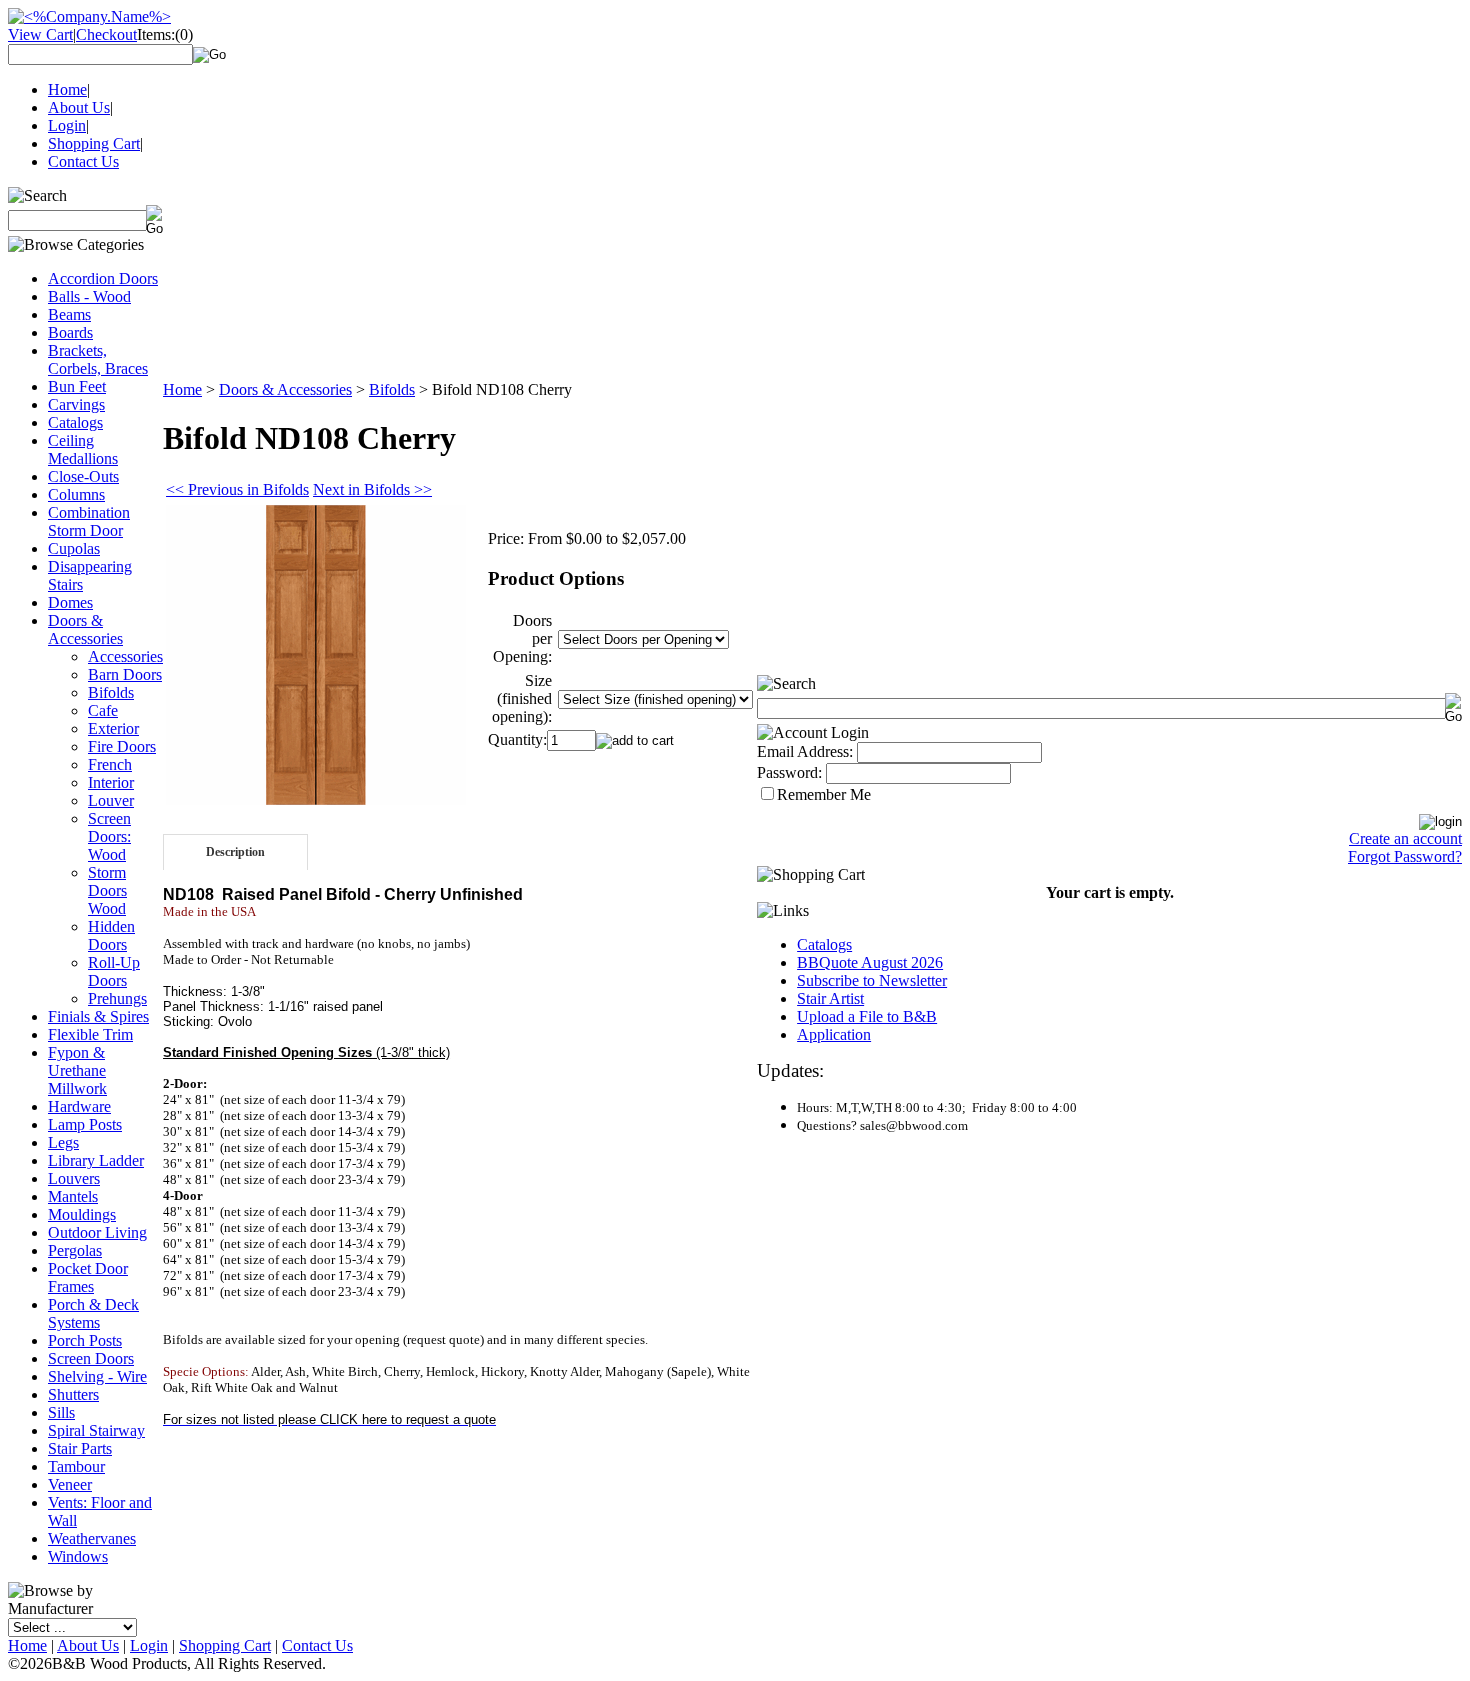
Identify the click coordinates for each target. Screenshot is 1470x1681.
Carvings (76, 404)
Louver (111, 800)
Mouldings (82, 1214)
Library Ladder (96, 1160)
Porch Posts (85, 1340)
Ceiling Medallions (83, 449)
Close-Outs (83, 476)
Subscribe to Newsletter (872, 980)
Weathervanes (92, 1538)
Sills (61, 1412)
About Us (79, 107)
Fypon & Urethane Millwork (77, 1070)
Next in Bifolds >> (372, 489)
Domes (70, 602)
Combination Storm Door (89, 521)
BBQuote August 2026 (870, 962)
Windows (78, 1556)
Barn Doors (125, 674)
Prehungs (117, 998)
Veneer (70, 1484)
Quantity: (517, 739)
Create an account (1405, 838)
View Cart (40, 34)
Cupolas (74, 548)
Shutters (73, 1394)
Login (67, 125)
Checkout (106, 34)
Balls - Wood (89, 296)
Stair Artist (830, 998)
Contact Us (83, 161)
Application (834, 1034)
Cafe (103, 710)
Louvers (74, 1178)
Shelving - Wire (97, 1376)
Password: (789, 772)
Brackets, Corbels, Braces (98, 359)
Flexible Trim (90, 1034)
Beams (69, 314)
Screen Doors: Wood (109, 836)
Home (67, 89)
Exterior (113, 728)
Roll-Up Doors (114, 971)
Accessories (125, 656)
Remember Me (824, 794)
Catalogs (75, 422)
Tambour (76, 1466)
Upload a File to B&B (867, 1016)
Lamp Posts (85, 1124)
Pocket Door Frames (88, 1277)
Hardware (79, 1106)
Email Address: (805, 751)
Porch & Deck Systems (93, 1313)
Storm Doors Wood (107, 890)
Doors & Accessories (85, 629)
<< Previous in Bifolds (237, 489)
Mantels (73, 1196)
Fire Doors (122, 746)
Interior (111, 782)
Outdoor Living (97, 1232)
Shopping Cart (94, 143)
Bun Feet (77, 386)
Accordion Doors (103, 278)
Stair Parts (80, 1448)
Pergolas (75, 1250)
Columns (76, 494)
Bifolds (111, 692)
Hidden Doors (111, 935)
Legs (63, 1142)
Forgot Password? (1405, 856)
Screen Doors (91, 1358)
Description (235, 852)
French (110, 764)
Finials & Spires (98, 1016)
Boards (70, 332)
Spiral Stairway (96, 1430)
